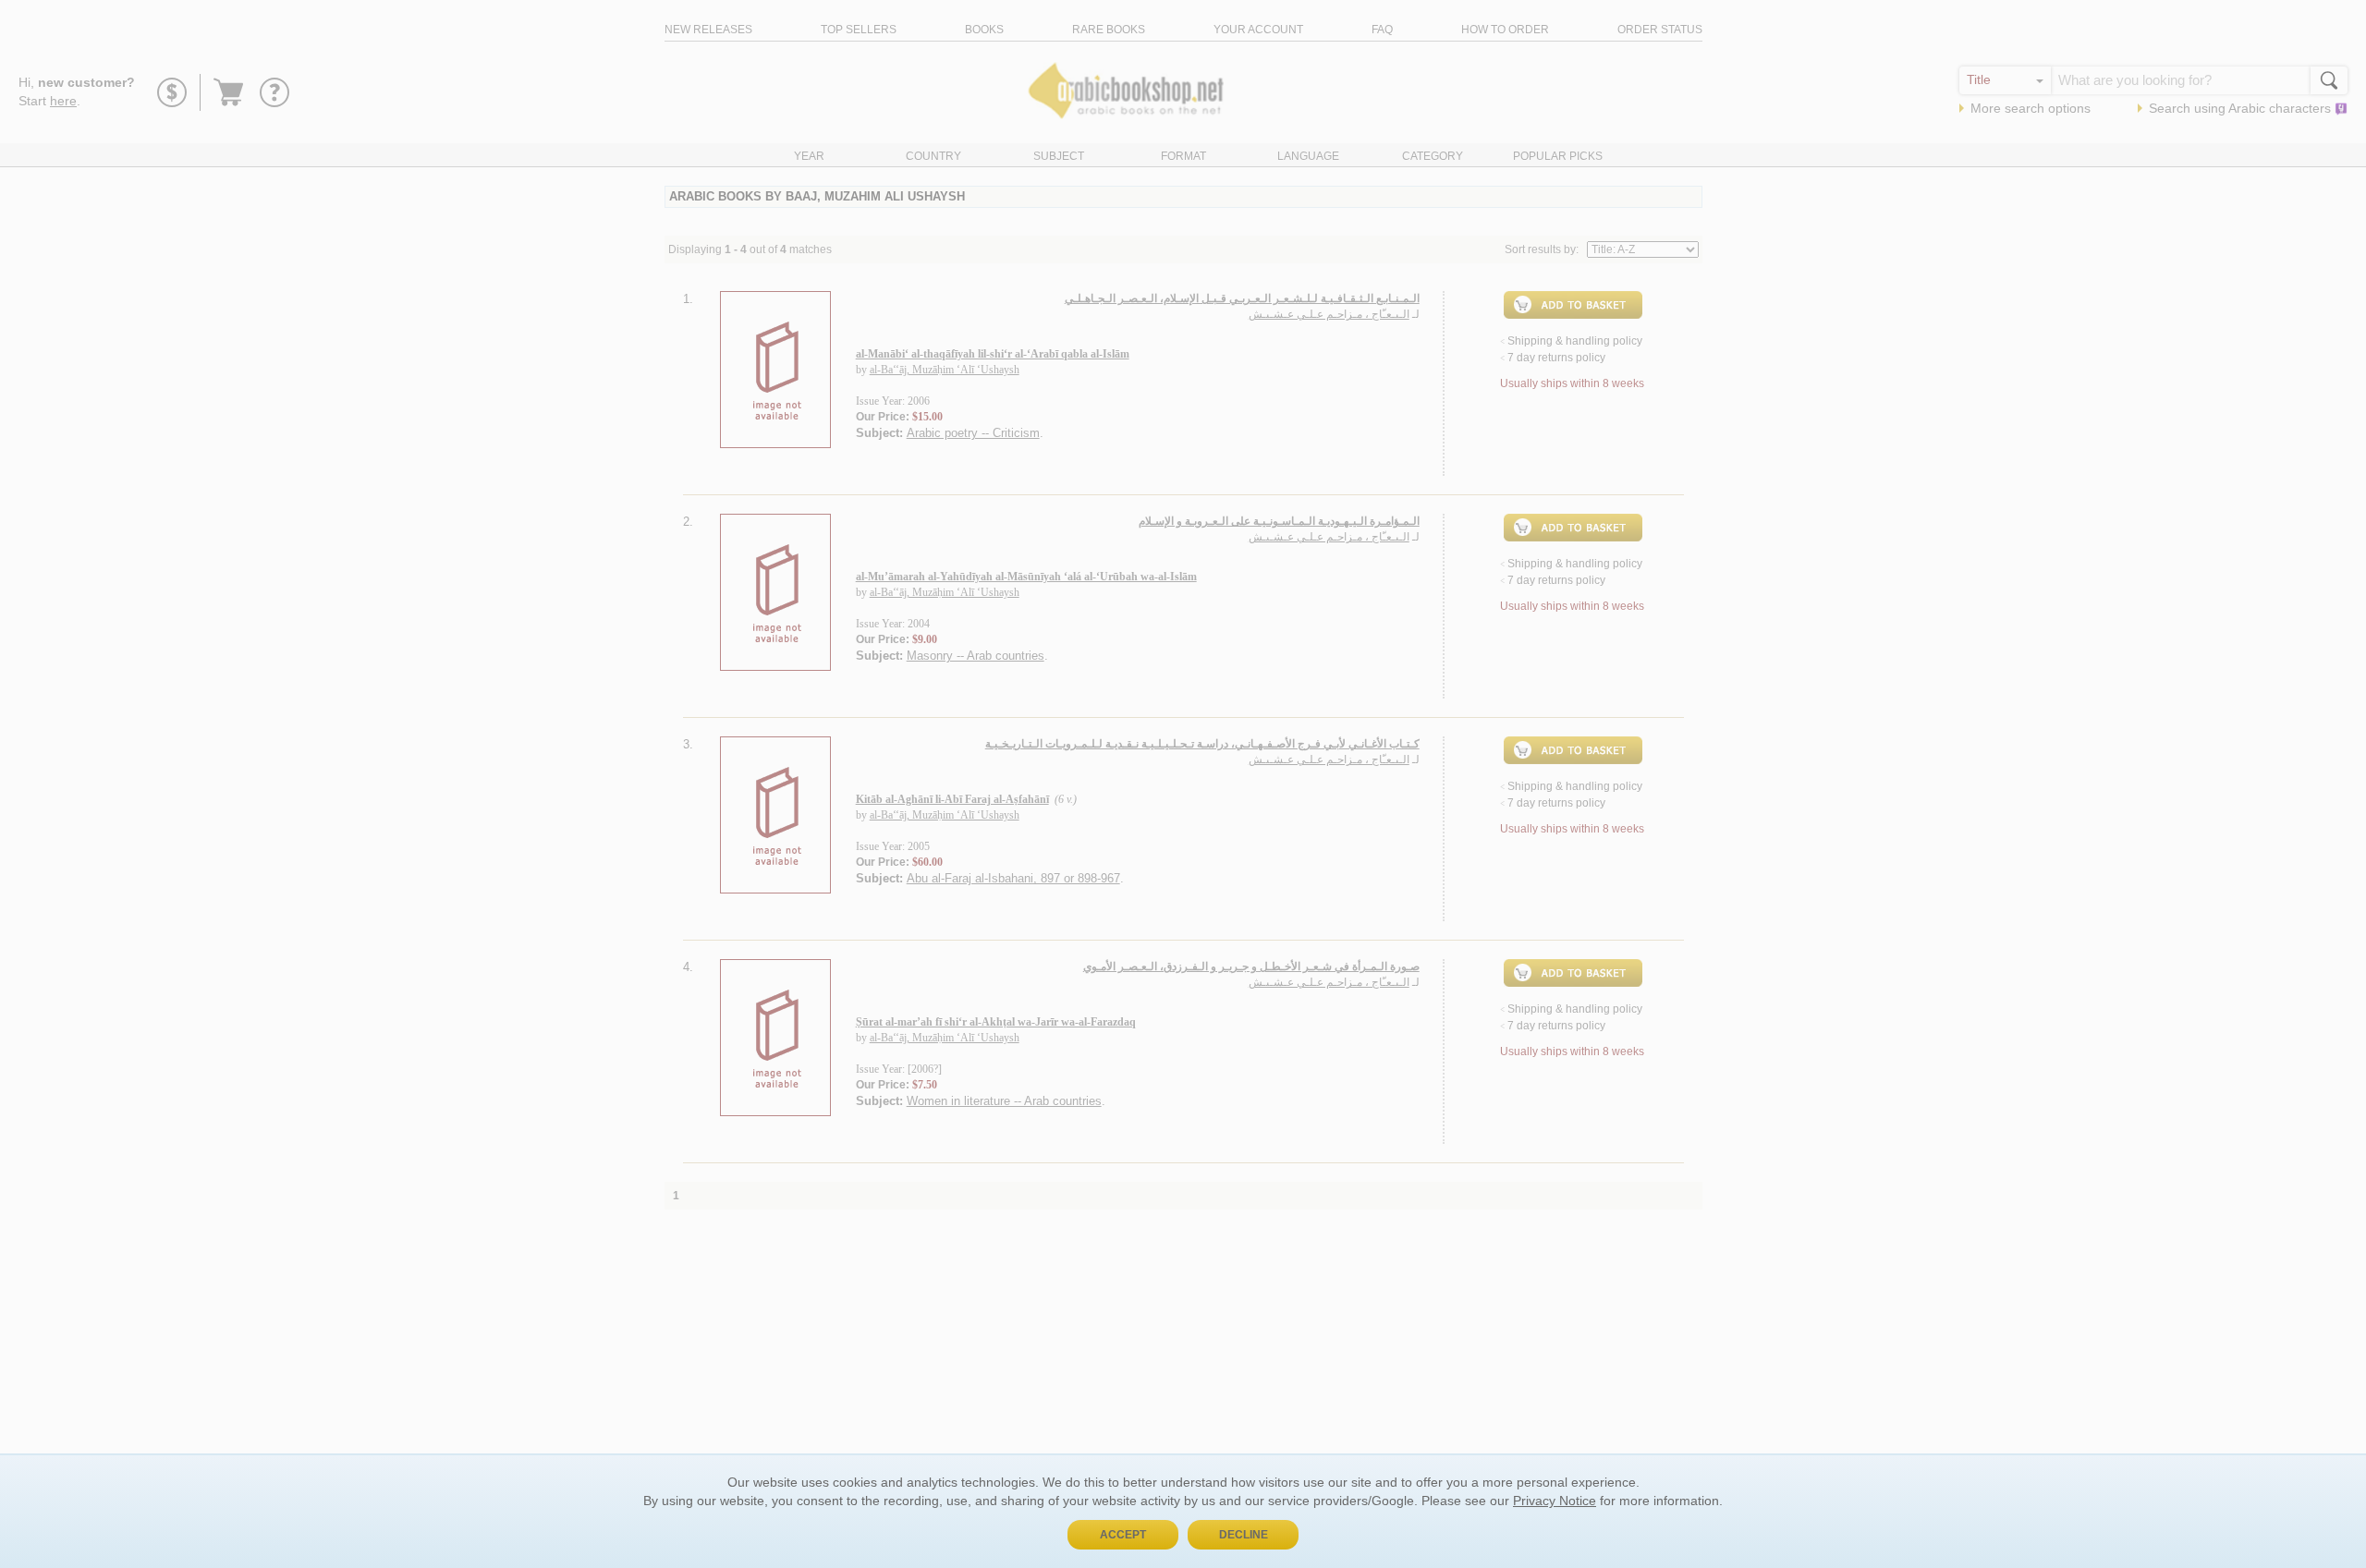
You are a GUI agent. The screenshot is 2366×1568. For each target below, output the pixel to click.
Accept (1123, 1535)
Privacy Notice (1555, 1501)
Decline (1244, 1535)
